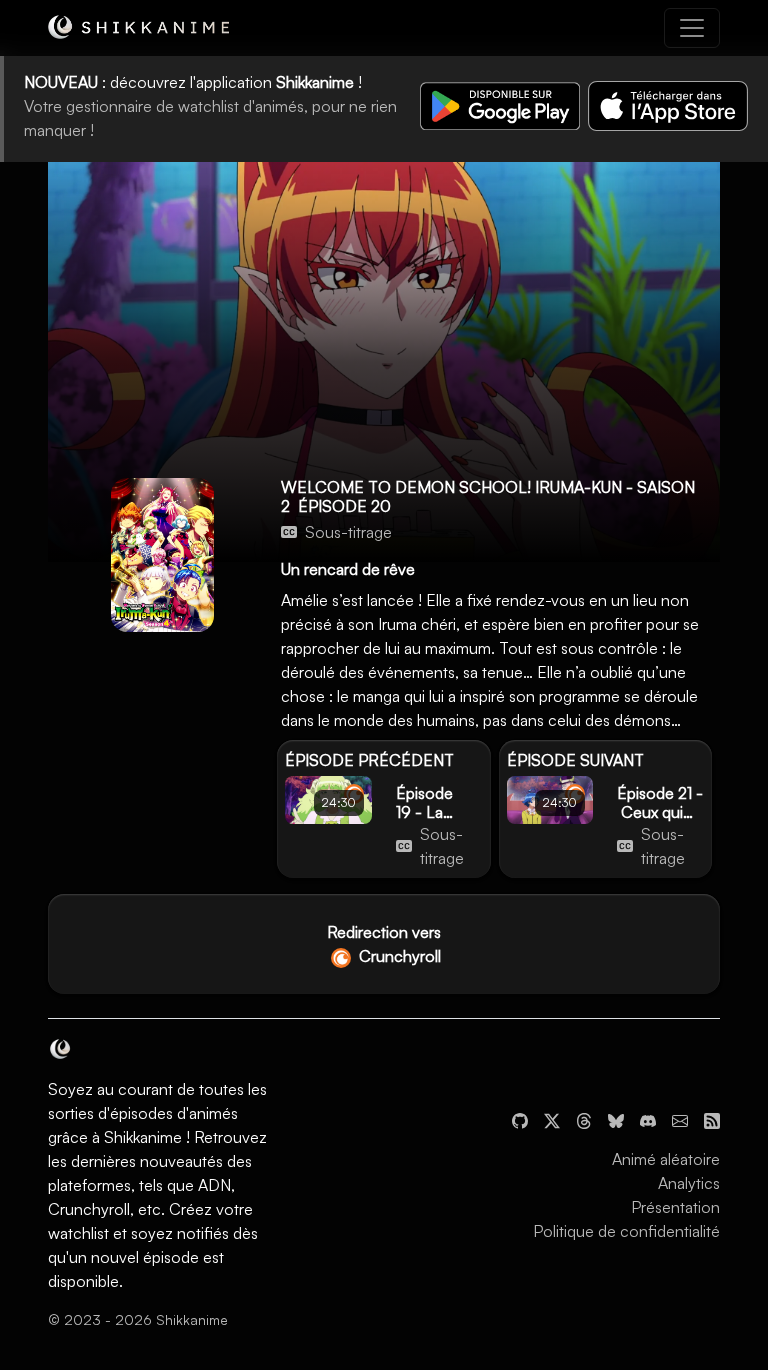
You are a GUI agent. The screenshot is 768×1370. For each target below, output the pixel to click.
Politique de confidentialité (626, 1231)
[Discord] (648, 1119)
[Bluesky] (616, 1119)
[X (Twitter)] (552, 1119)
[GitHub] (520, 1119)
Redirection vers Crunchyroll (384, 944)
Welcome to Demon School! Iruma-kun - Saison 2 (488, 496)
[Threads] (584, 1119)
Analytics (689, 1183)
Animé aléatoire (666, 1159)
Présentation (675, 1207)
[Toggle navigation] (692, 28)
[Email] (680, 1119)
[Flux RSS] (712, 1119)
